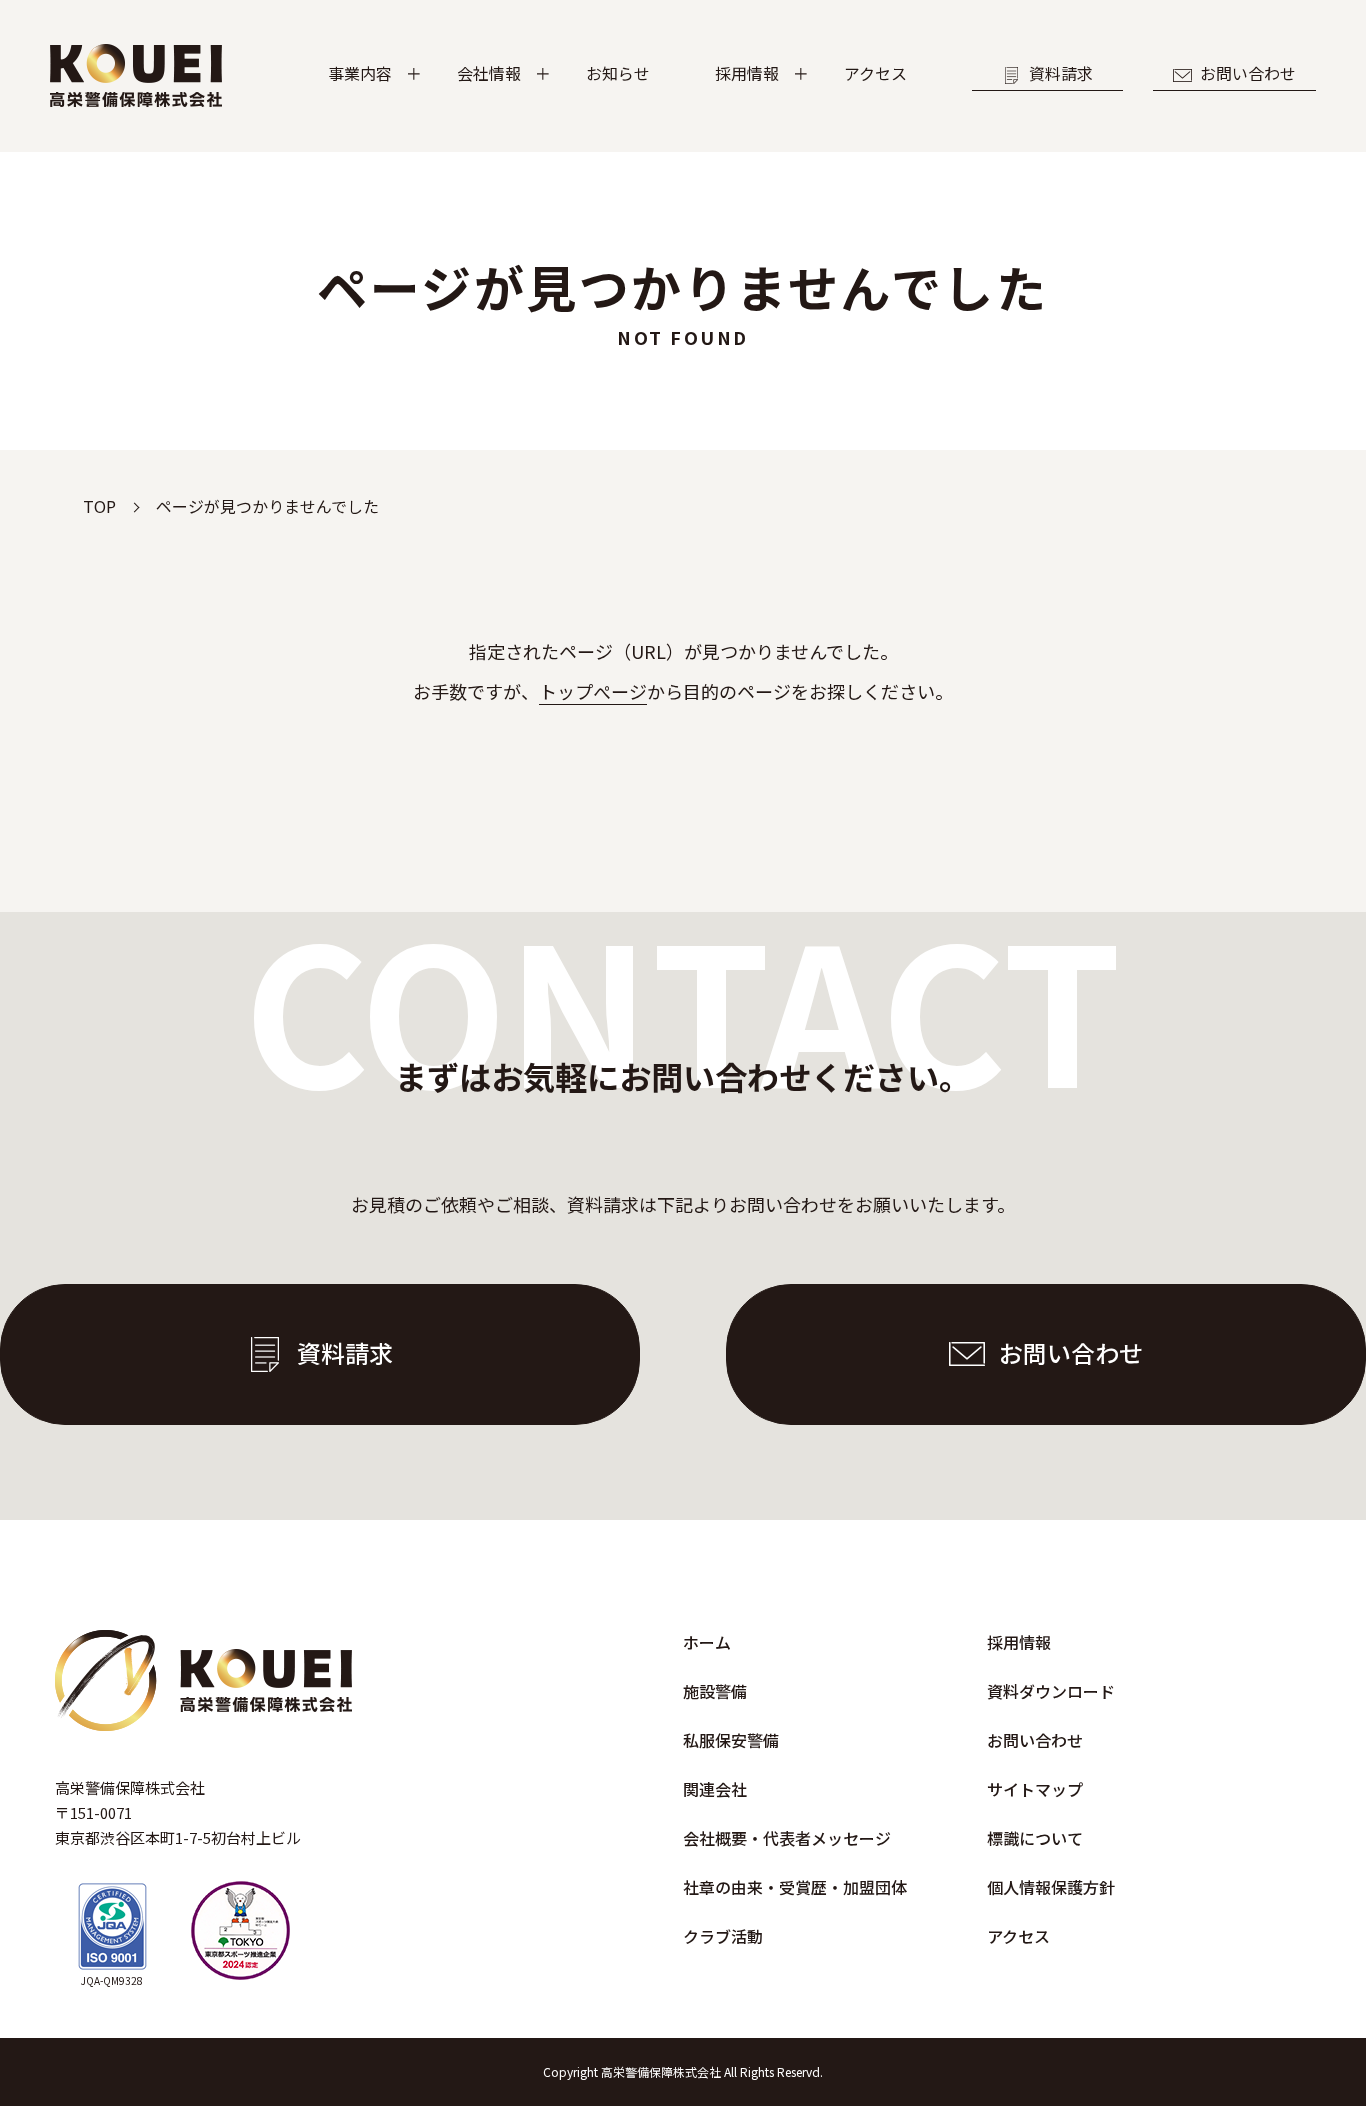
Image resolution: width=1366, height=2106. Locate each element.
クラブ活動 (723, 1936)
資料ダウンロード (1051, 1691)
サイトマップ (1035, 1789)
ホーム (707, 1642)
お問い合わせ (1248, 73)
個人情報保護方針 (1051, 1887)
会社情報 (489, 73)
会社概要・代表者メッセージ (787, 1838)
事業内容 (360, 73)
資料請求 (1061, 73)
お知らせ (618, 73)
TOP (99, 506)
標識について (1035, 1838)
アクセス (875, 73)
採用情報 (747, 73)
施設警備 (715, 1691)
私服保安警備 (731, 1740)
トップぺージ (593, 691)
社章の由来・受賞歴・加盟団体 (795, 1887)
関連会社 (715, 1789)
